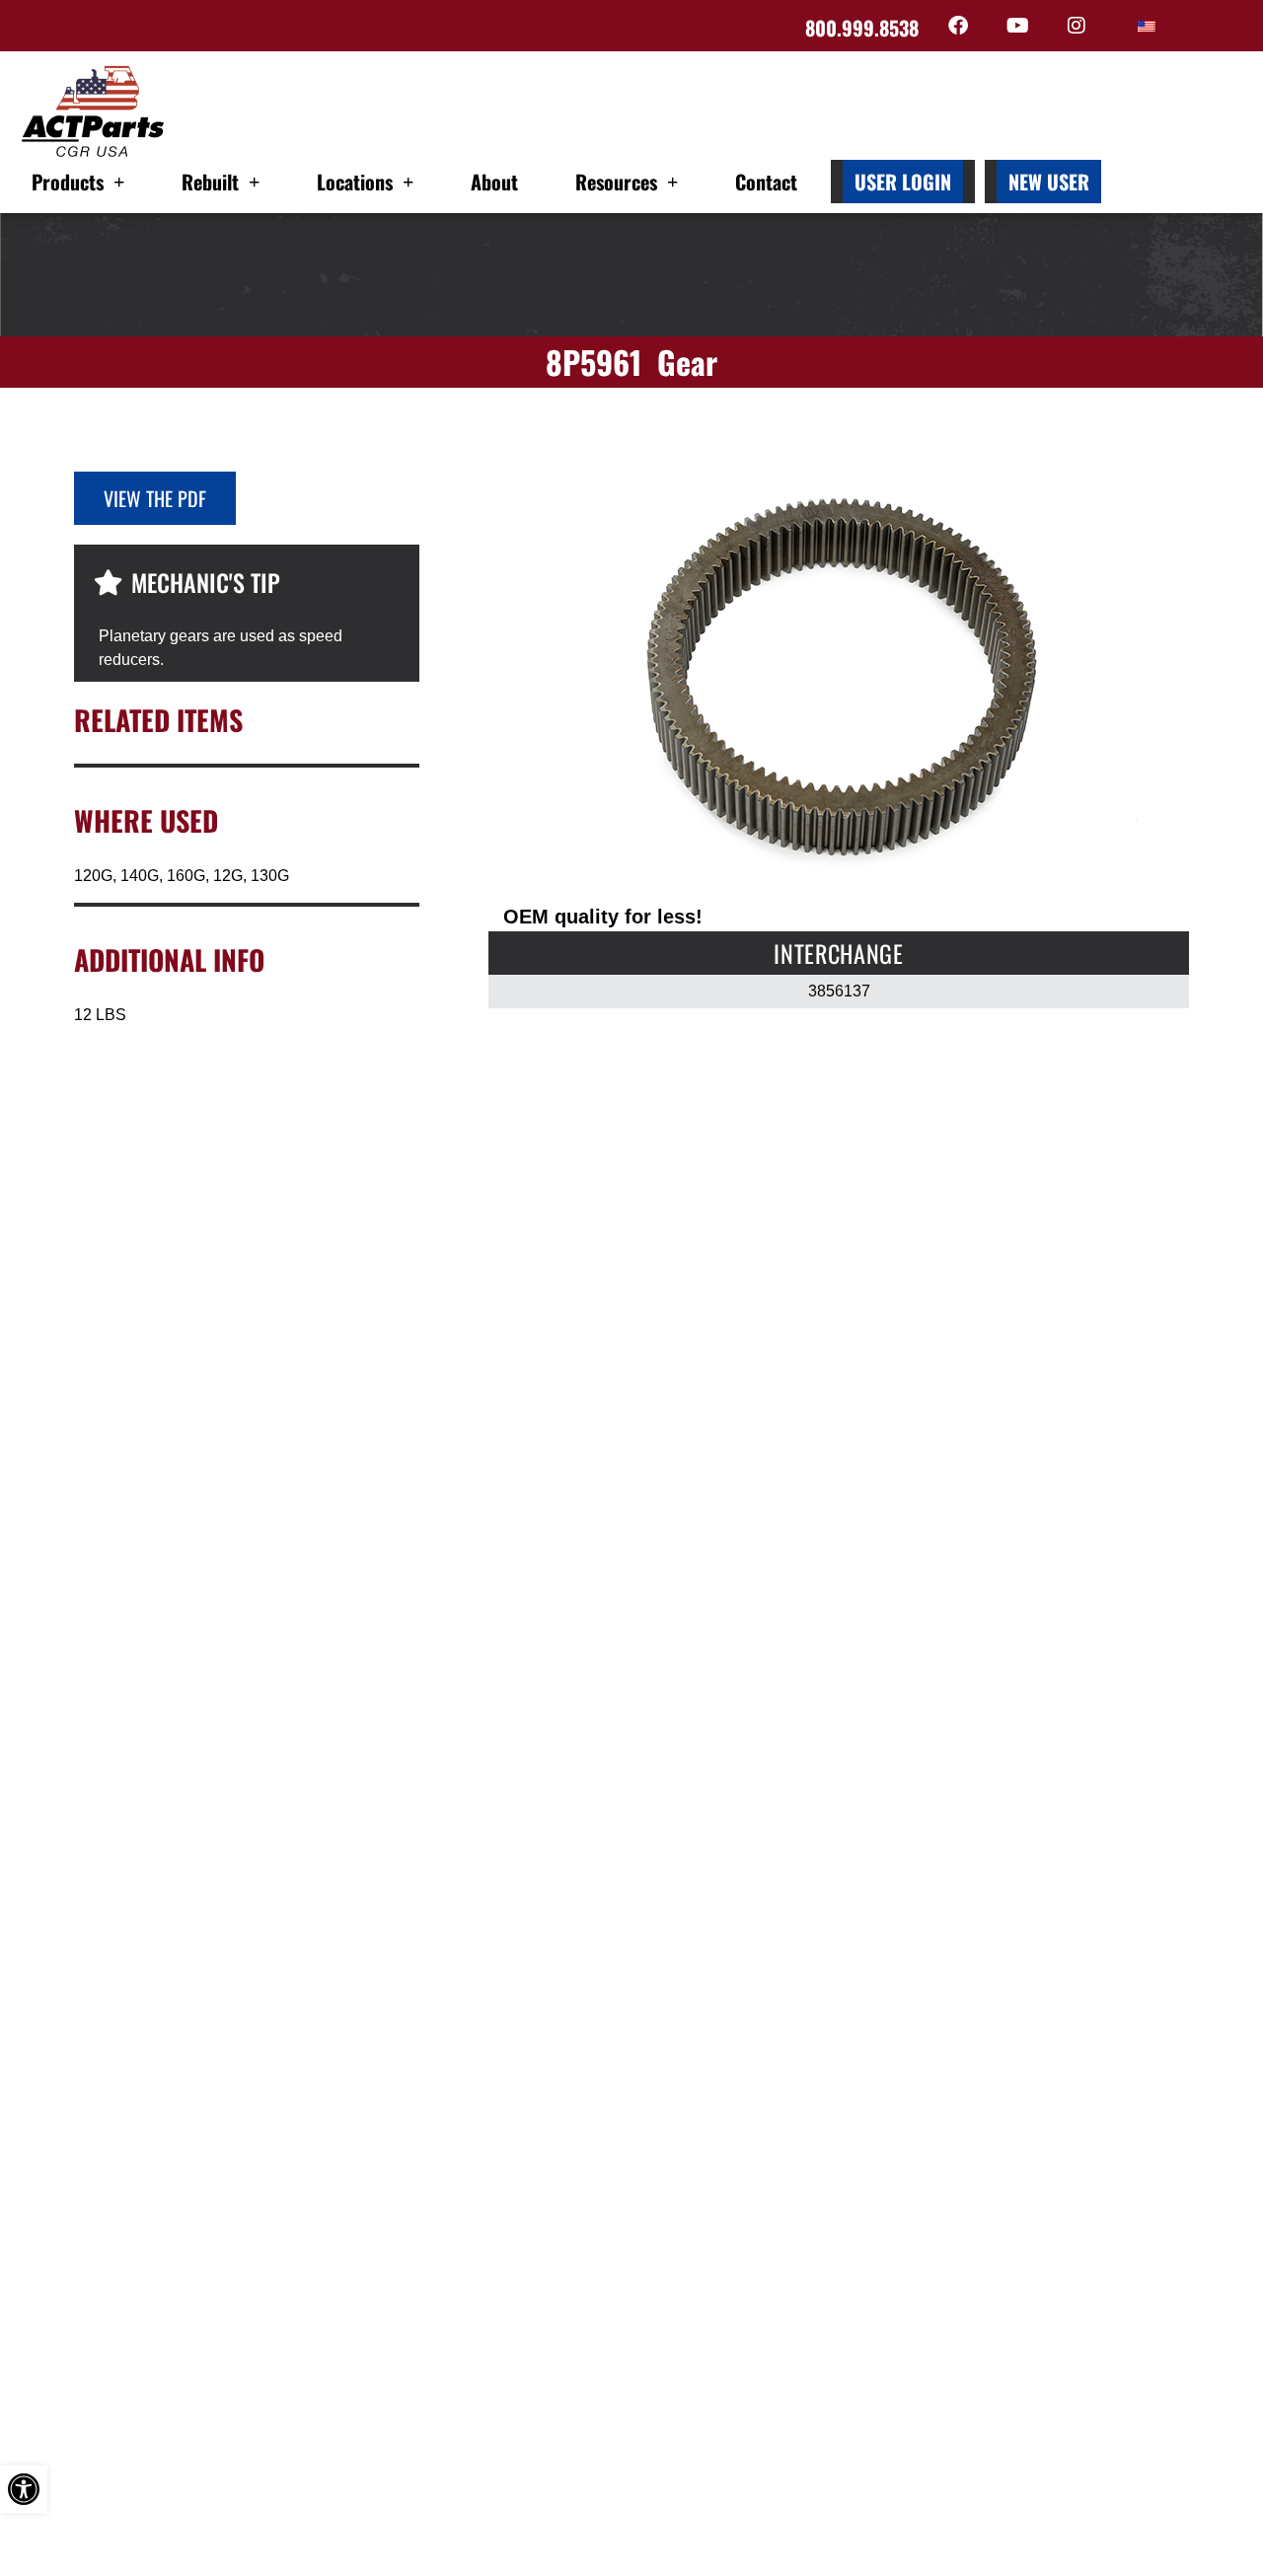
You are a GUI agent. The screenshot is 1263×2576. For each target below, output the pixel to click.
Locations (355, 182)
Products (68, 182)
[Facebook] (958, 26)
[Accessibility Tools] (24, 2489)
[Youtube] (1017, 26)
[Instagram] (1077, 26)
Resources (616, 182)
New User (1049, 182)
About (494, 182)
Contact (766, 182)
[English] (1147, 27)
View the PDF (155, 498)
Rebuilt (210, 182)
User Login (903, 182)
